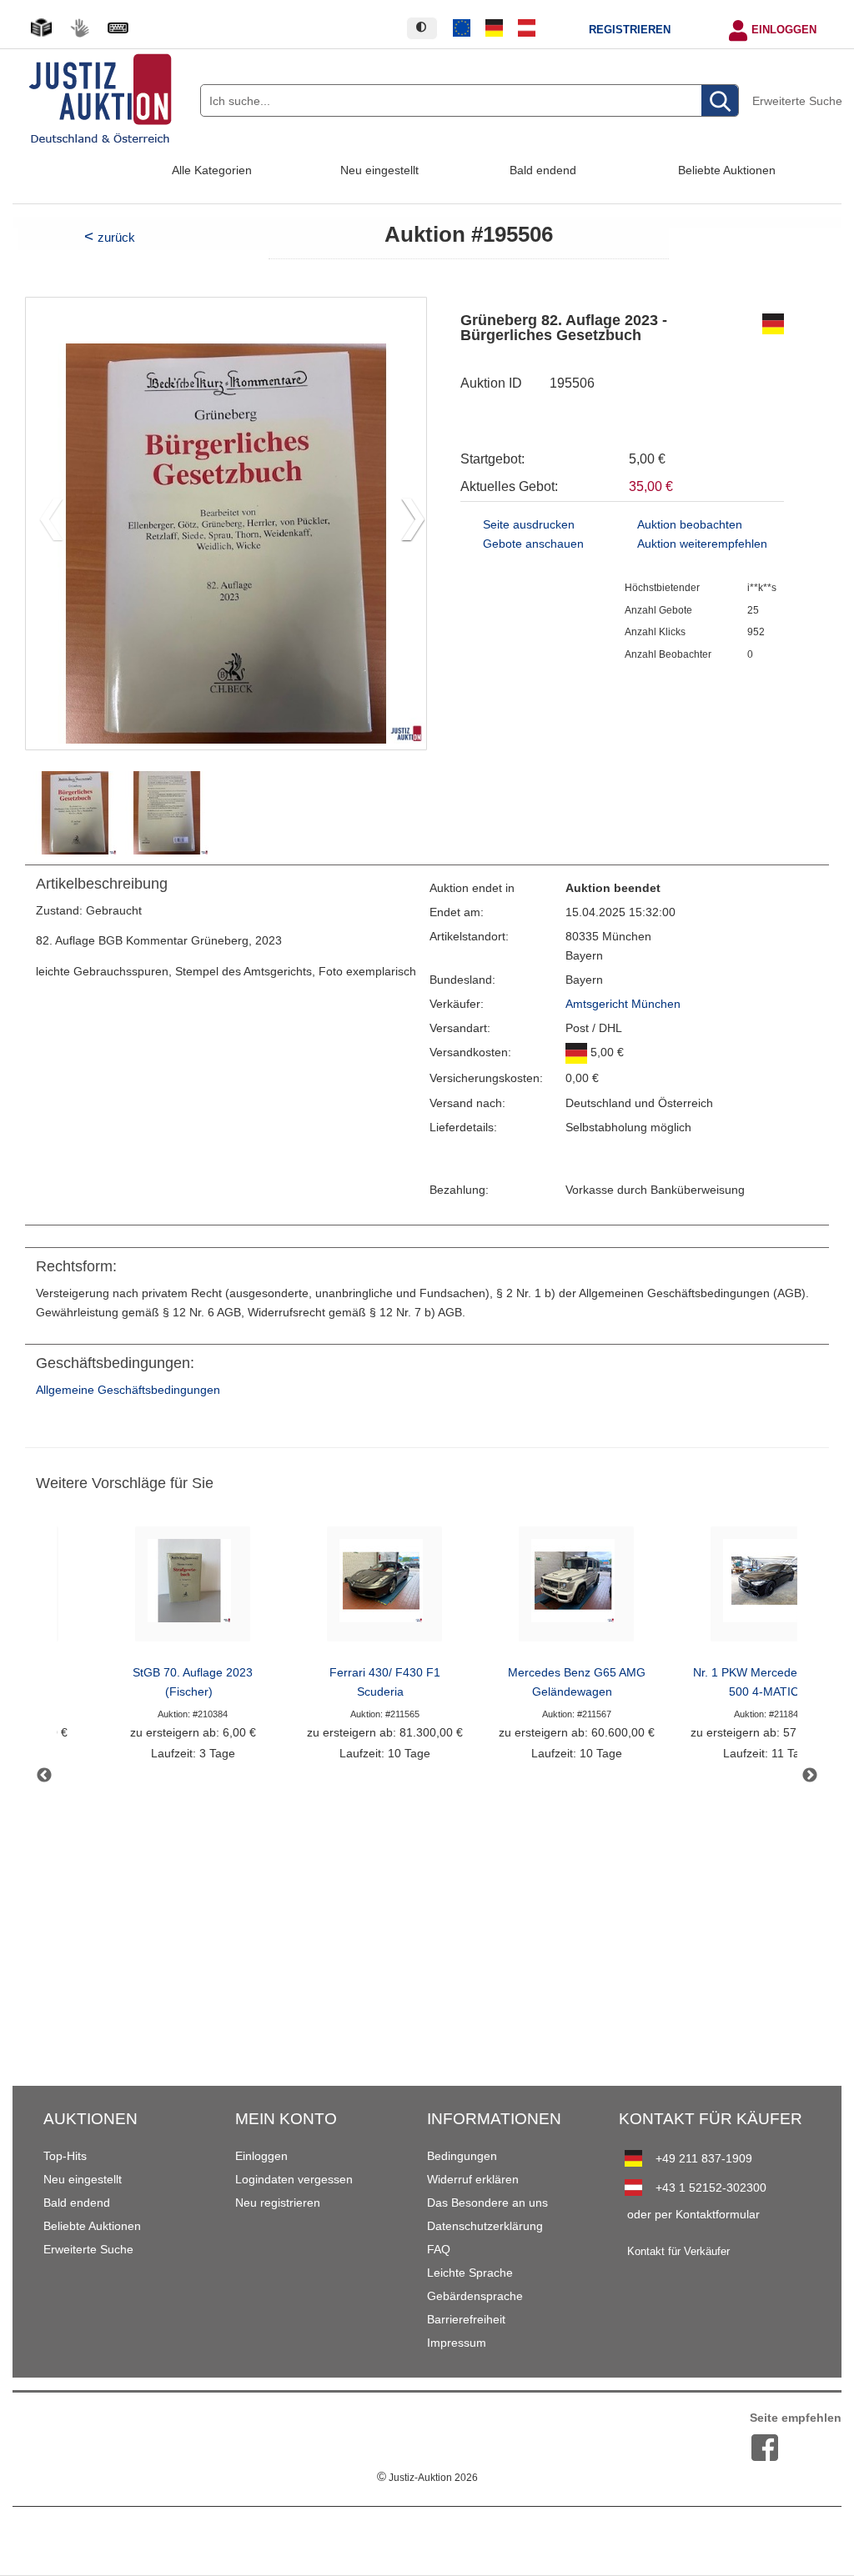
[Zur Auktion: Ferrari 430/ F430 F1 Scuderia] (384, 1589)
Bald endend (543, 170)
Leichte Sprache (470, 2273)
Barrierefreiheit (466, 2319)
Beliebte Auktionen (727, 170)
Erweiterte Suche (797, 101)
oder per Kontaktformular (693, 2214)
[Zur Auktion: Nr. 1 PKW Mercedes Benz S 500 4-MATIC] (768, 1589)
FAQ (439, 2249)
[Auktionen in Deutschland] (495, 28)
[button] (407, 524)
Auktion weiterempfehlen (702, 544)
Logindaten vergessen (294, 2179)
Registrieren (630, 30)
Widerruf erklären (473, 2179)
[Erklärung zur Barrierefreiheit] (118, 28)
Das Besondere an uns (487, 2203)
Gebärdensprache (475, 2296)
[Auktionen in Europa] (462, 28)
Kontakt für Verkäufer (678, 2252)
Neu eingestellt (379, 170)
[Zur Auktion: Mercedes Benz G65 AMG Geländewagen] (576, 1589)
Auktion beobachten (690, 525)
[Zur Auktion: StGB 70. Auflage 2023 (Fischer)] (193, 1589)
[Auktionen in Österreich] (526, 28)
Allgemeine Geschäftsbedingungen (128, 1390)
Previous (44, 1776)
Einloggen (784, 30)
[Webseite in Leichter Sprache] (41, 28)
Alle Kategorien (212, 170)
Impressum (457, 2343)
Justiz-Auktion (427, 2478)
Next (810, 1776)
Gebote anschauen (533, 544)
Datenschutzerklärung (485, 2226)
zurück (116, 237)
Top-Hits (65, 2156)
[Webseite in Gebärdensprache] (79, 28)
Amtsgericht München (623, 1004)
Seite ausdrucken (529, 525)
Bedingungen (462, 2156)
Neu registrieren (278, 2203)
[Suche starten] (720, 101)
